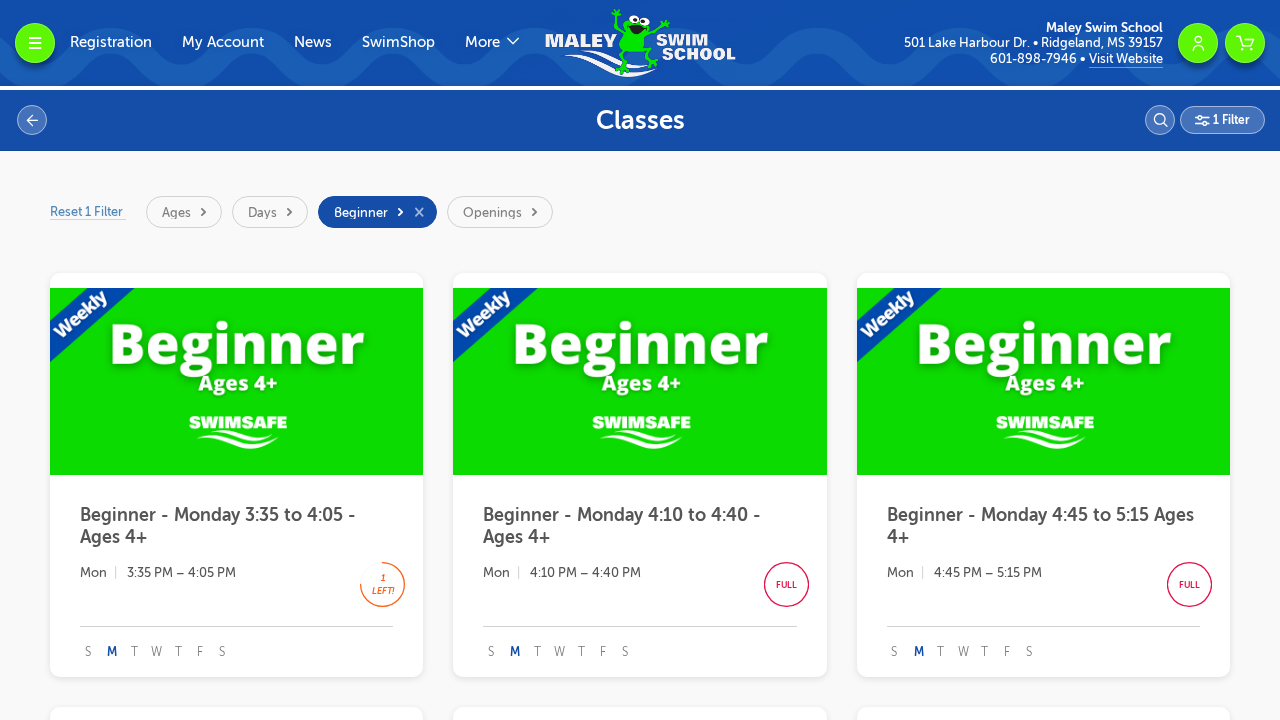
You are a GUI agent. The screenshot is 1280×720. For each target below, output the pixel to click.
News (313, 42)
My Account (223, 42)
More (484, 42)
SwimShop (398, 42)
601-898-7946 (1035, 58)
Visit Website (1126, 58)
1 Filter (1230, 120)
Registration (111, 42)
